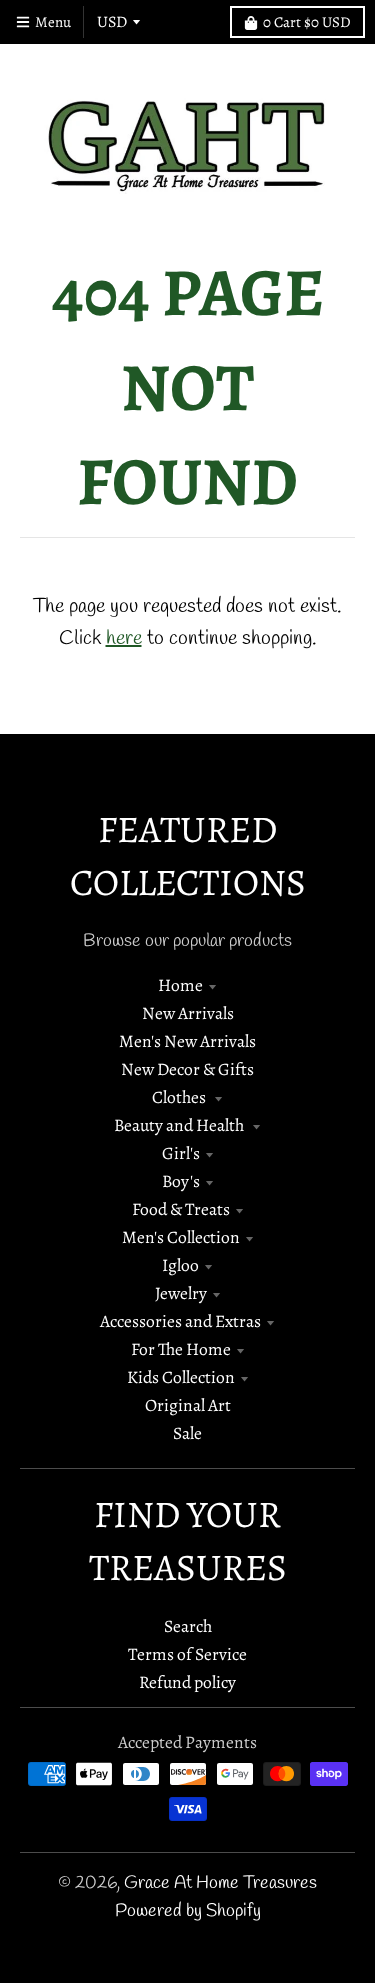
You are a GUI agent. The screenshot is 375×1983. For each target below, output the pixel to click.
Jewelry (181, 1293)
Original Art (188, 1405)
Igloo (180, 1265)
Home (180, 985)
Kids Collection (181, 1377)
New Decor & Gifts (187, 1069)
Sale (187, 1433)
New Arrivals (188, 1013)
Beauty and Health (180, 1125)
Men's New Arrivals (187, 1041)
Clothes (180, 1097)
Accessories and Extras (180, 1321)
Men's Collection (181, 1237)
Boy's (181, 1181)
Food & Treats (181, 1209)
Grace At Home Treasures (220, 1883)
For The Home (181, 1349)
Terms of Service (187, 1654)
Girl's (181, 1153)
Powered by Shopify (188, 1911)
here (124, 638)
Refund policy (187, 1682)
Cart (307, 22)
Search (188, 1626)
